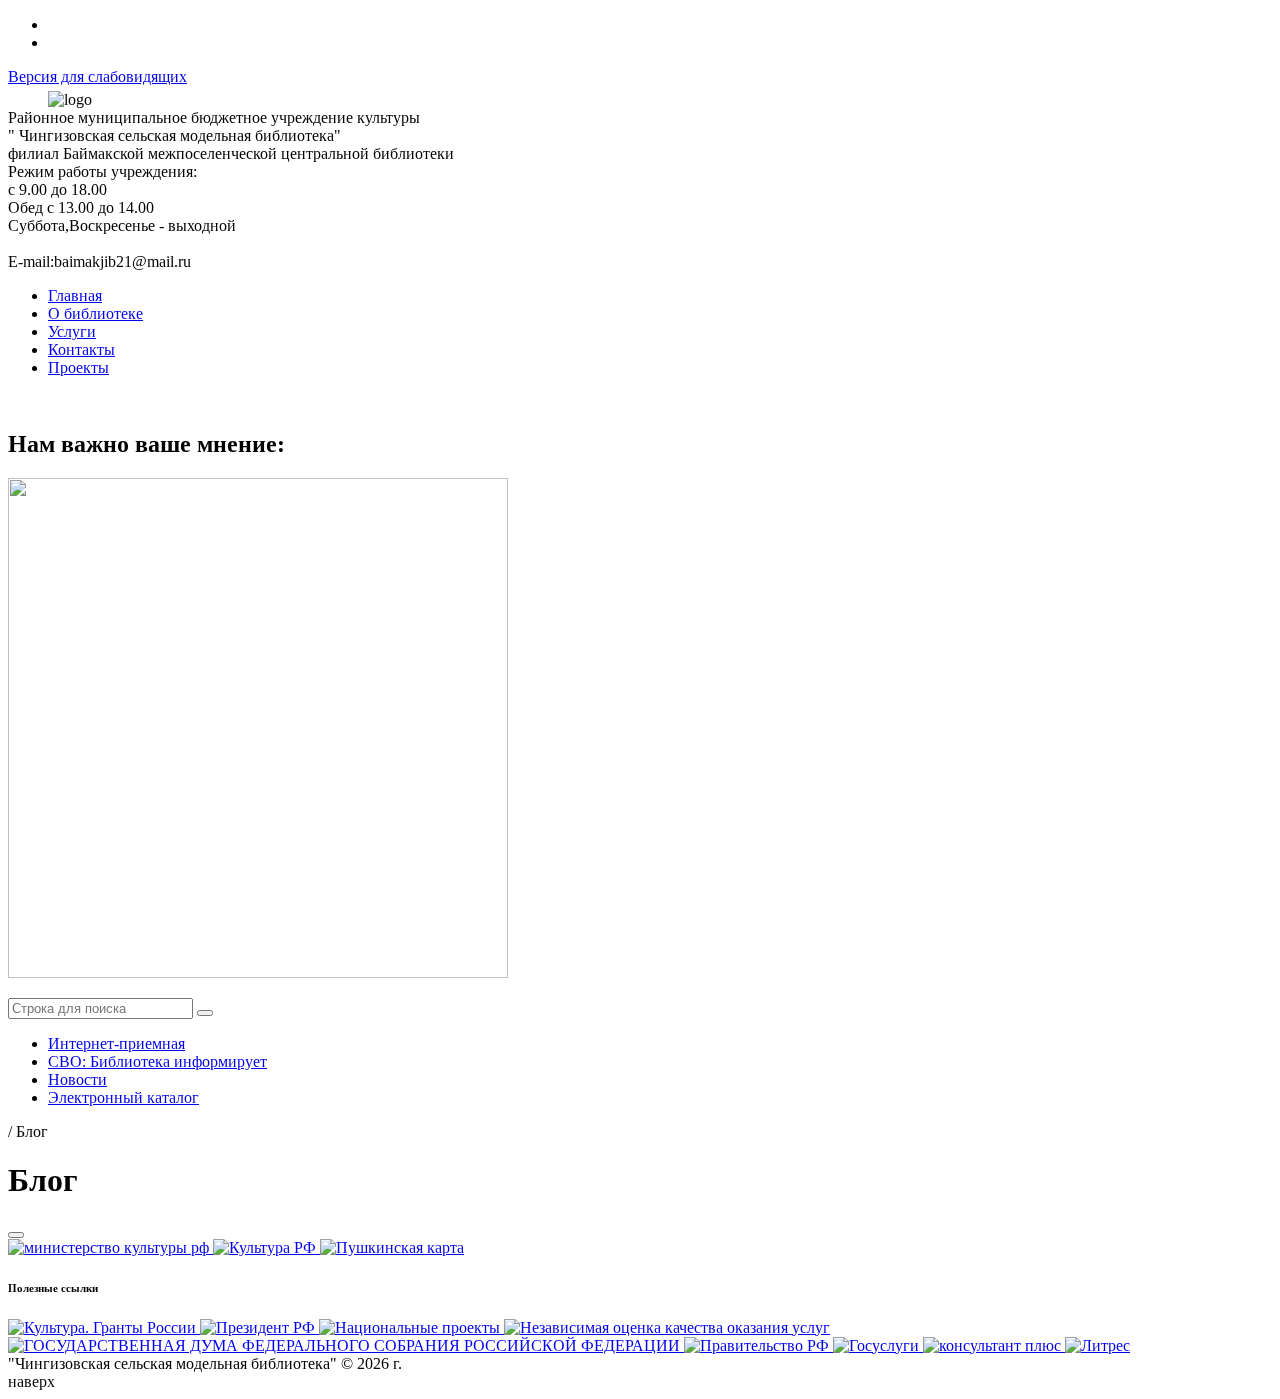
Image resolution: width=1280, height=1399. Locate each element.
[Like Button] (16, 1235)
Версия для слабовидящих (97, 76)
